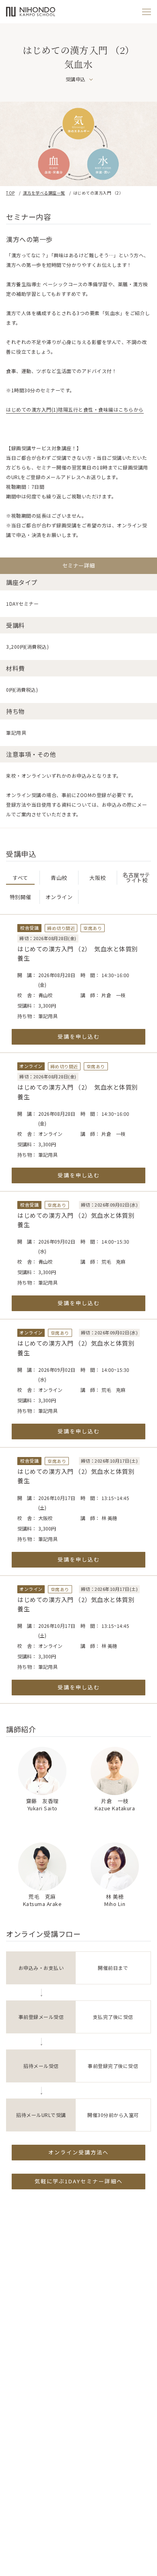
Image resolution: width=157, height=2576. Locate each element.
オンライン (59, 897)
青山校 (59, 878)
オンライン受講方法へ (78, 2152)
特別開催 (21, 897)
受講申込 (76, 79)
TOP (10, 193)
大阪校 (98, 878)
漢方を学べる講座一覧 (44, 193)
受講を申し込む (79, 1036)
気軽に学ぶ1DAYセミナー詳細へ (79, 2181)
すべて (20, 878)
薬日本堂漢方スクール (31, 12)
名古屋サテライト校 (136, 877)
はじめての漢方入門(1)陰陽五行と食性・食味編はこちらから (75, 409)
